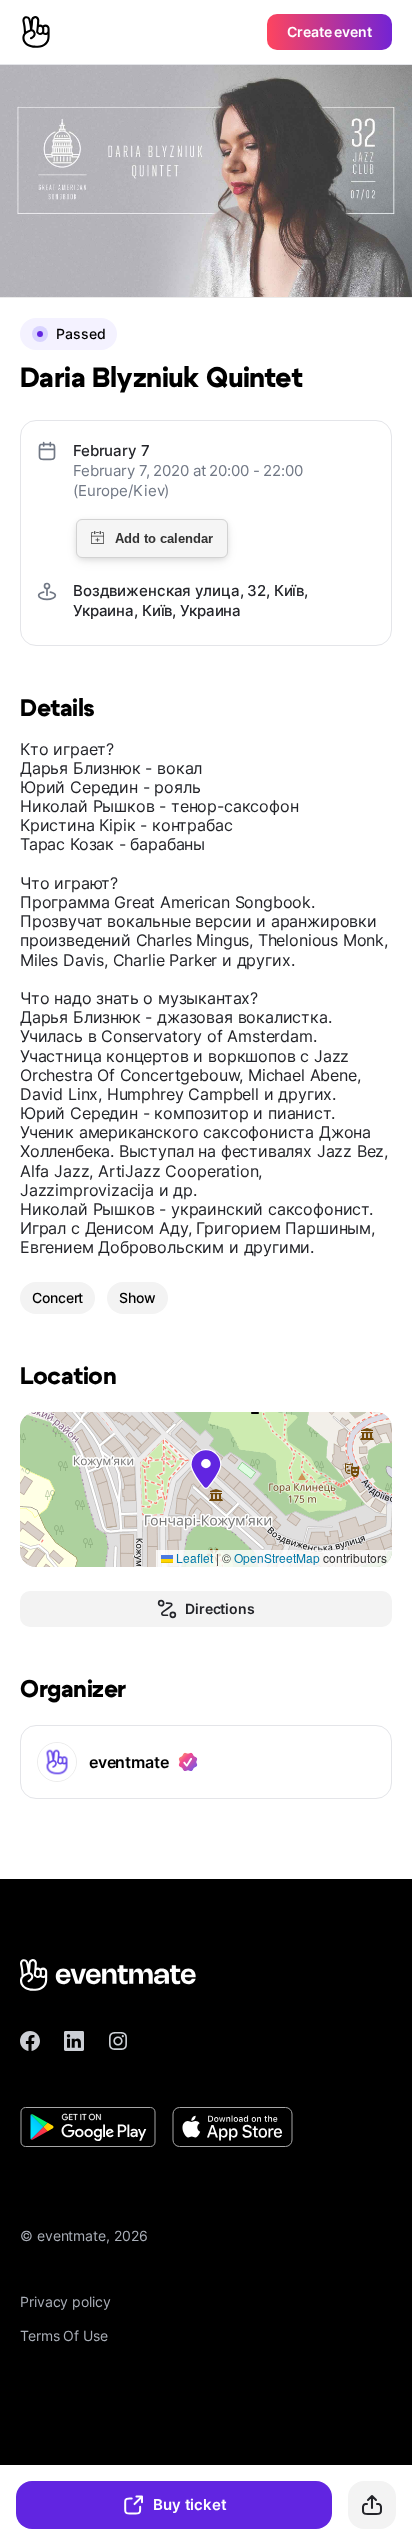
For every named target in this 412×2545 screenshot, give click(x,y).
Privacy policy (65, 2301)
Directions (220, 1608)
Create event (329, 31)
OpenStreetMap (277, 1557)
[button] (206, 1469)
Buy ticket (190, 2504)
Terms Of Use (64, 2335)
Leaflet (193, 1557)
